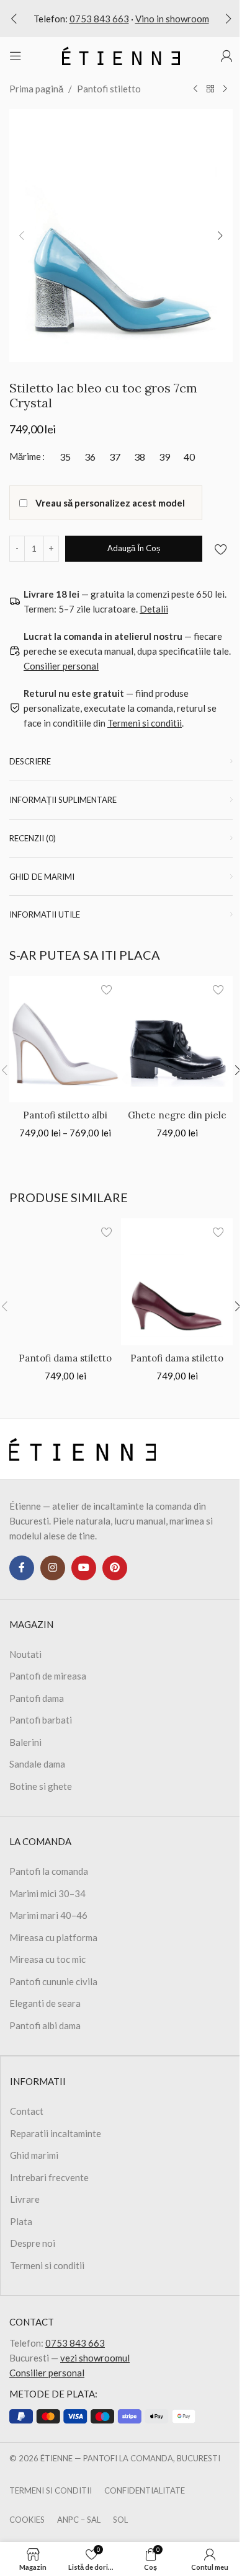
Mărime (25, 456)
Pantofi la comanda (49, 1871)
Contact (27, 2111)
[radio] (65, 457)
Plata (21, 2221)
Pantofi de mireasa (48, 1676)
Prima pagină (36, 89)
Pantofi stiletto (109, 89)
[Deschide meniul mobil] (16, 56)
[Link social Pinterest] (115, 1568)
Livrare (25, 2199)
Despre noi (33, 2243)
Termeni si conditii (47, 2265)
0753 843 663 (99, 19)
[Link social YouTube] (84, 1568)
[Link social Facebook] (22, 1568)
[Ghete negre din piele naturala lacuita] (177, 1039)
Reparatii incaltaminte (56, 2133)
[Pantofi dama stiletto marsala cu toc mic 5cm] (177, 1281)
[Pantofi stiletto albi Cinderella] (65, 1039)
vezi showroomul (95, 2358)
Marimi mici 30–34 (47, 1893)
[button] (14, 19)
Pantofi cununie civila (53, 1981)
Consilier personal (47, 2373)
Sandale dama (37, 1764)
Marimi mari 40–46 (48, 1915)
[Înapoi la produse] (210, 89)
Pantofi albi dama (45, 2025)
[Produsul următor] (225, 89)
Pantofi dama (37, 1698)
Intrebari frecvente (49, 2177)
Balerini (25, 1742)
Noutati (25, 1654)
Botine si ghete (41, 1786)
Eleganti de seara (45, 2003)
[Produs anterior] (195, 89)
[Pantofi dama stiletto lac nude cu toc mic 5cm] (65, 1281)
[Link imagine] (83, 1448)
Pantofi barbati (41, 1720)
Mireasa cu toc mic (47, 1959)
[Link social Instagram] (53, 1568)
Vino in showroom (172, 19)
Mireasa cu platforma (53, 1937)
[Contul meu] (226, 56)
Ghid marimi (34, 2155)
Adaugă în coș (134, 548)
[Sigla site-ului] (121, 55)
